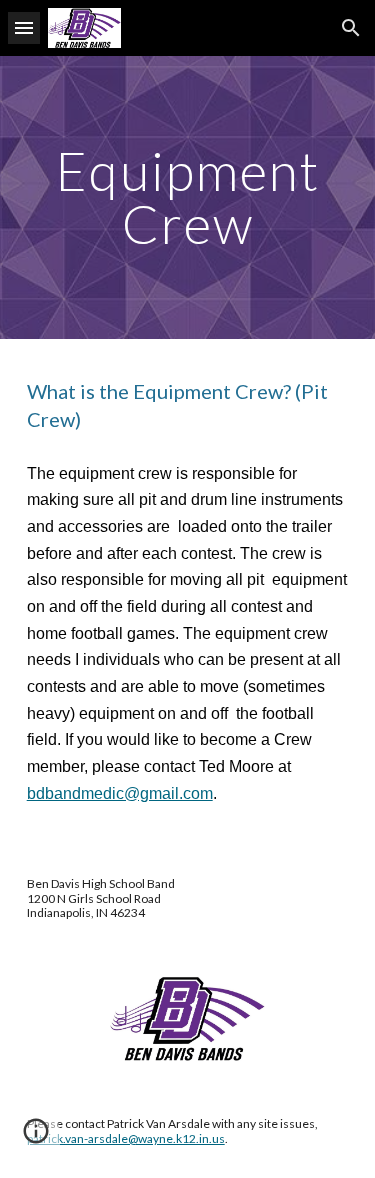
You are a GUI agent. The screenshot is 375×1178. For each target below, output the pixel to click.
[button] (24, 27)
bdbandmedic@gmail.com (120, 793)
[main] (188, 197)
